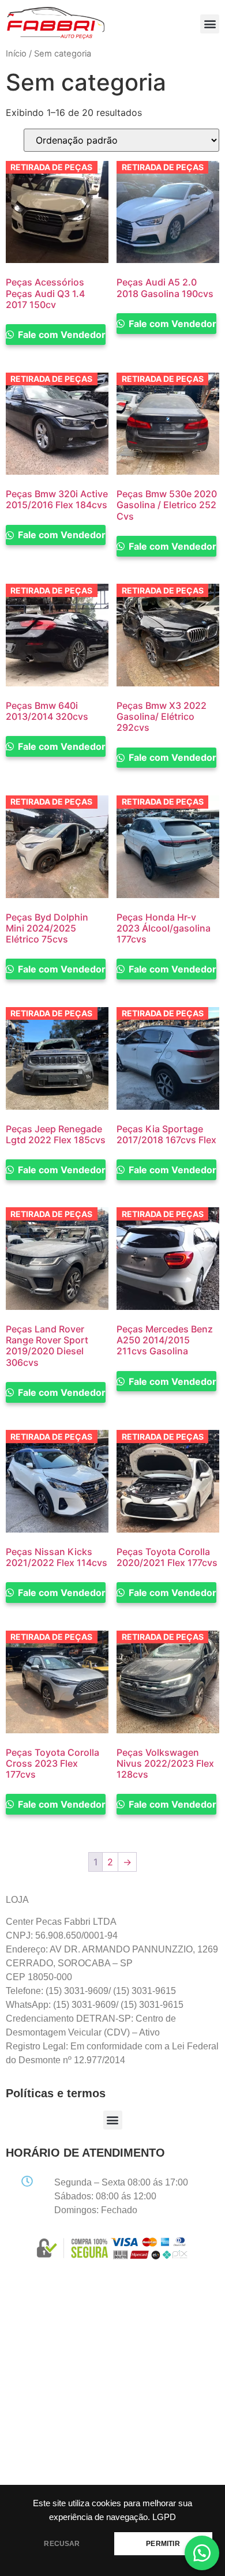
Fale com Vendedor (61, 335)
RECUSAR (62, 2544)
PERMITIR (163, 2544)
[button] (210, 24)
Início (16, 54)
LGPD (164, 2517)
